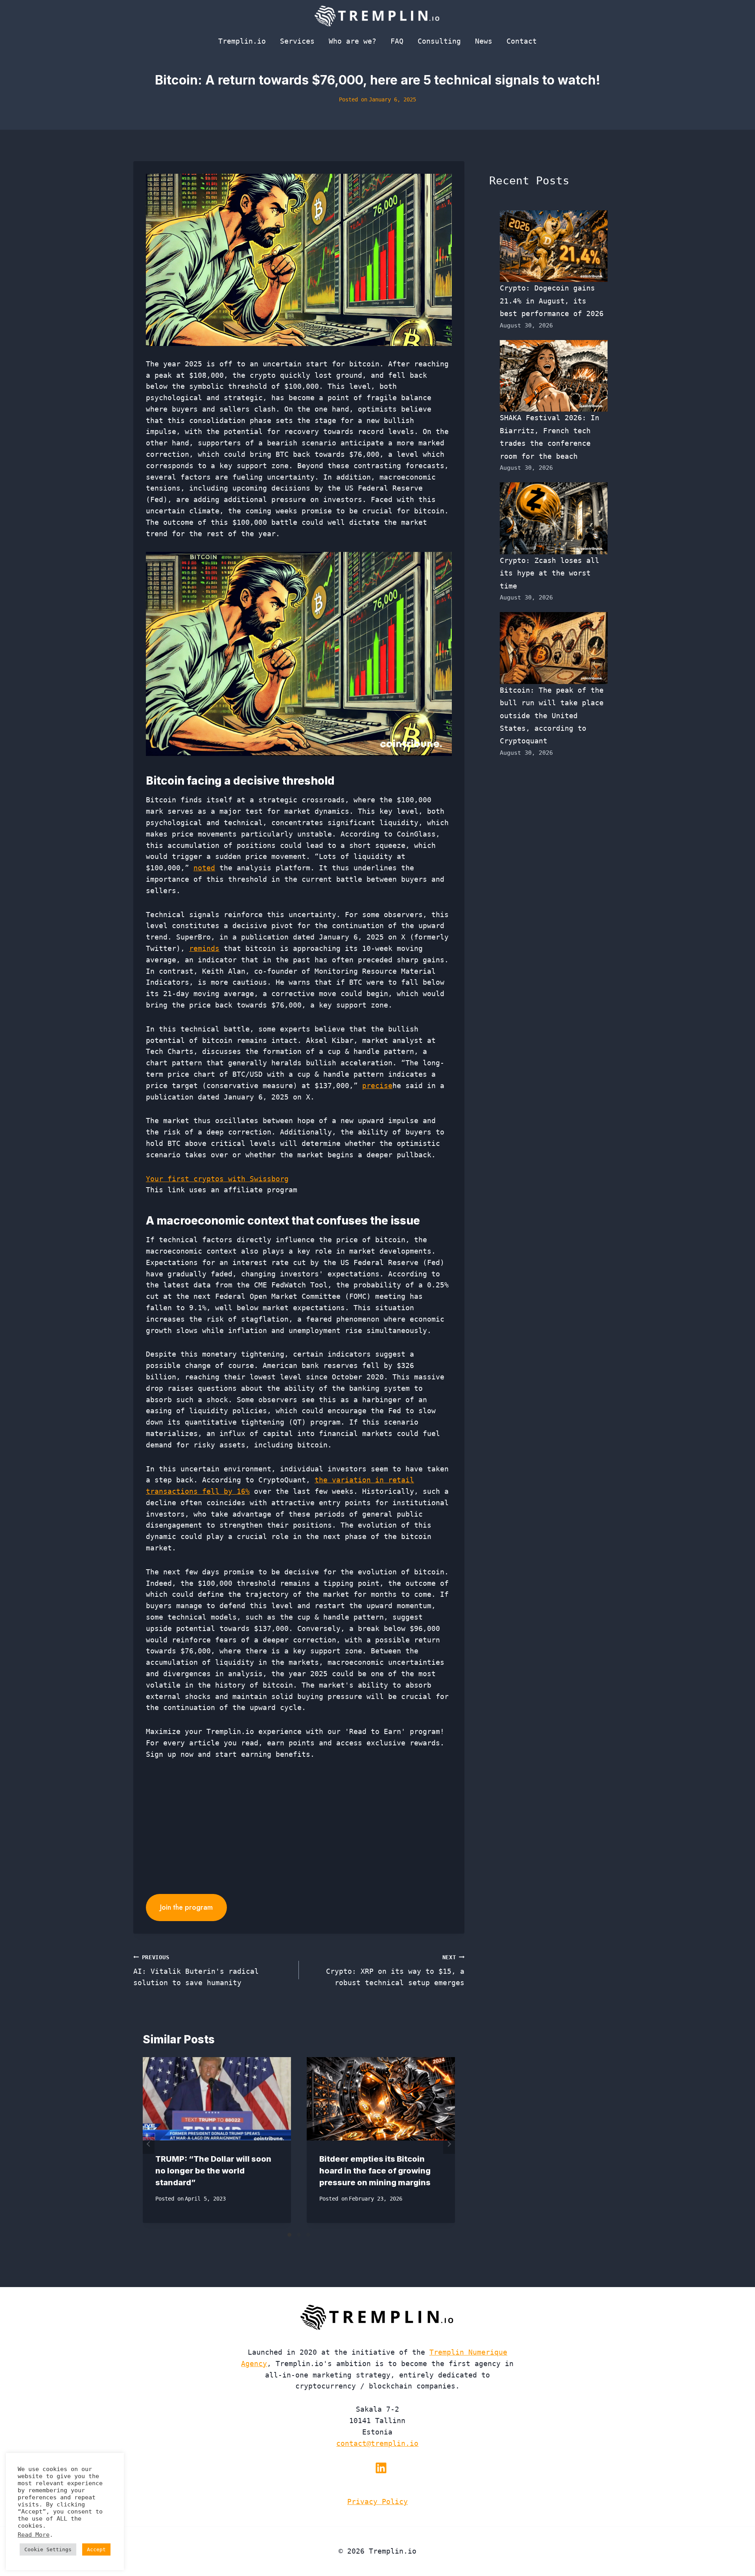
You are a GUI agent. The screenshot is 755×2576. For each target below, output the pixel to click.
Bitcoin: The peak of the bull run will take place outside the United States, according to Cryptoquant (552, 716)
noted (204, 868)
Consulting (439, 41)
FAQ (397, 41)
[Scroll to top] (735, 2544)
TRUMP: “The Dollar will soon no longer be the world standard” (213, 2171)
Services (297, 41)
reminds (204, 948)
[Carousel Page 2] (299, 2235)
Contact (522, 41)
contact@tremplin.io (377, 2443)
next (449, 2144)
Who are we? (353, 41)
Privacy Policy (377, 2502)
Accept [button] (96, 2549)
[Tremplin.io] (377, 16)
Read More (34, 2535)
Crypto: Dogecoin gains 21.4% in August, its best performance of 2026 (552, 301)
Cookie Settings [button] (48, 2549)
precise (377, 1086)
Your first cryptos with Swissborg (217, 1179)
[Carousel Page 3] (308, 2235)
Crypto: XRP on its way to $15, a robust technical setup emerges (395, 1971)
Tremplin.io (242, 41)
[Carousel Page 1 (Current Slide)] (289, 2235)
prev (149, 2144)
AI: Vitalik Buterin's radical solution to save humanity (196, 1971)
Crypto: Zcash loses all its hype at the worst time (550, 573)
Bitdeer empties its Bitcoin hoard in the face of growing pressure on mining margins (375, 2171)
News (484, 41)
